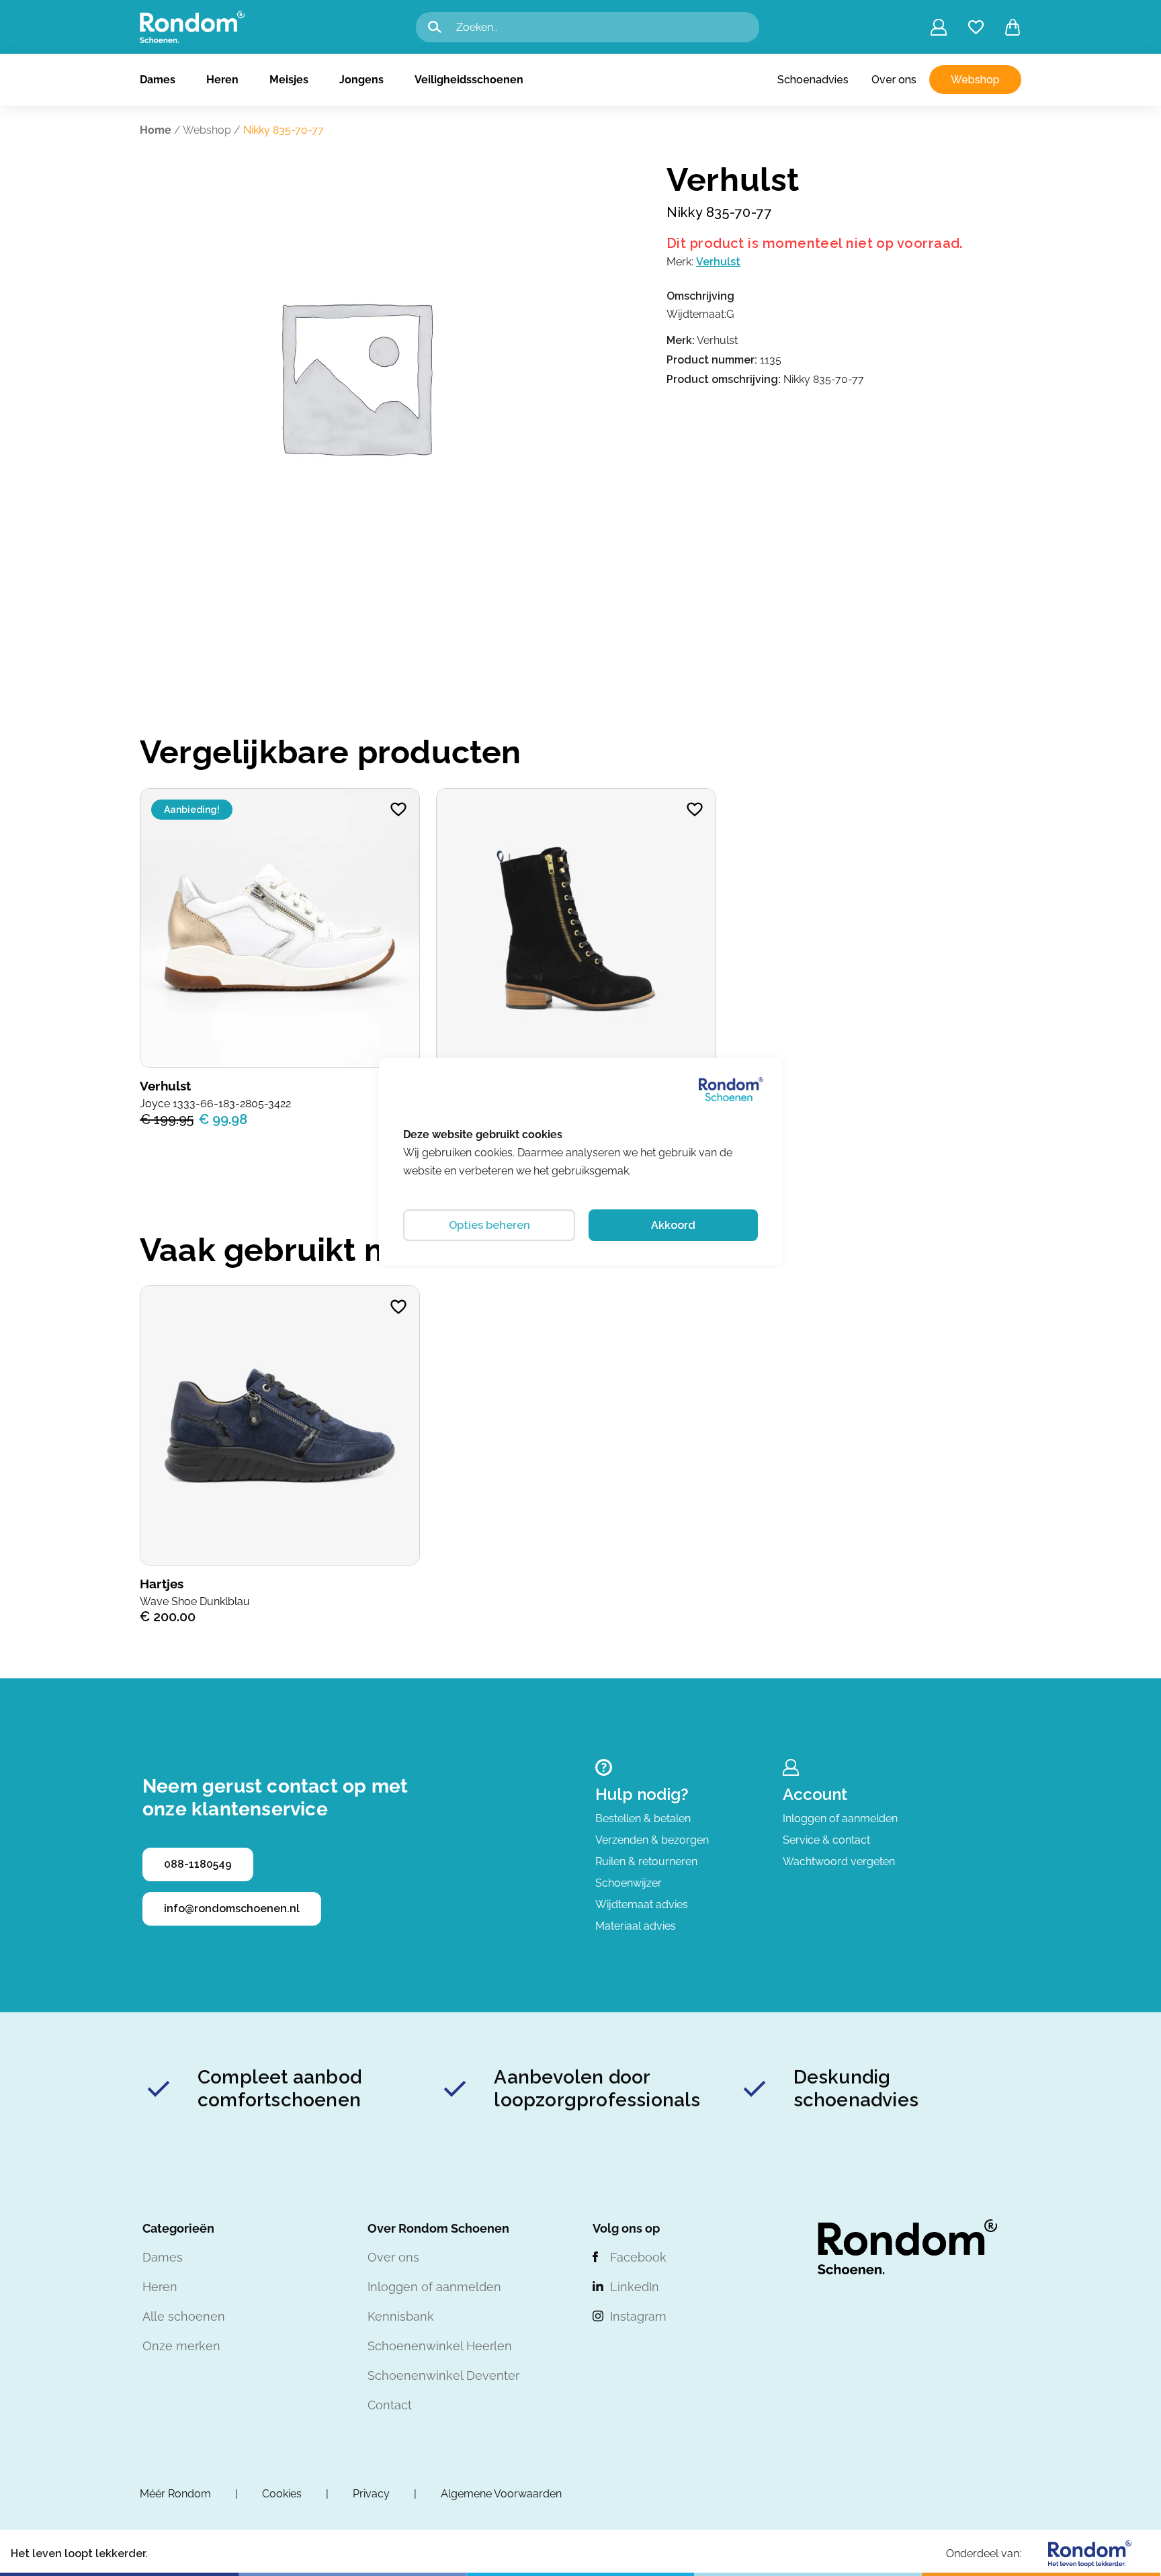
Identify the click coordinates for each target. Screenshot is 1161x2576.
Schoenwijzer (629, 1883)
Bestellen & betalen (643, 1818)
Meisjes (289, 80)
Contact (390, 2405)
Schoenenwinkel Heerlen (440, 2346)
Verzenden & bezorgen (652, 1840)
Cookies (282, 2494)
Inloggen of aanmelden (840, 1818)
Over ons (894, 80)
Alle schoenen (184, 2316)
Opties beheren (489, 1225)
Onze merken (181, 2346)
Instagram (638, 2316)
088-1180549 (198, 1864)
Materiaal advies (636, 1926)
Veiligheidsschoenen (469, 80)
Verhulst (718, 262)
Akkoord (673, 1225)
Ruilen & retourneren (646, 1861)
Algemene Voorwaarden (501, 2494)
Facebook (638, 2257)
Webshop (975, 80)
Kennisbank (401, 2316)
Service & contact (826, 1840)
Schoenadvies (813, 80)
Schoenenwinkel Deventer (443, 2375)
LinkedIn (635, 2287)
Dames (158, 80)
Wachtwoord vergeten (839, 1861)
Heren (222, 80)
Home (156, 130)
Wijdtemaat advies (642, 1904)
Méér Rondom (175, 2494)
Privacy (371, 2494)
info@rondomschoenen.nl (232, 1908)
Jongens (361, 80)
